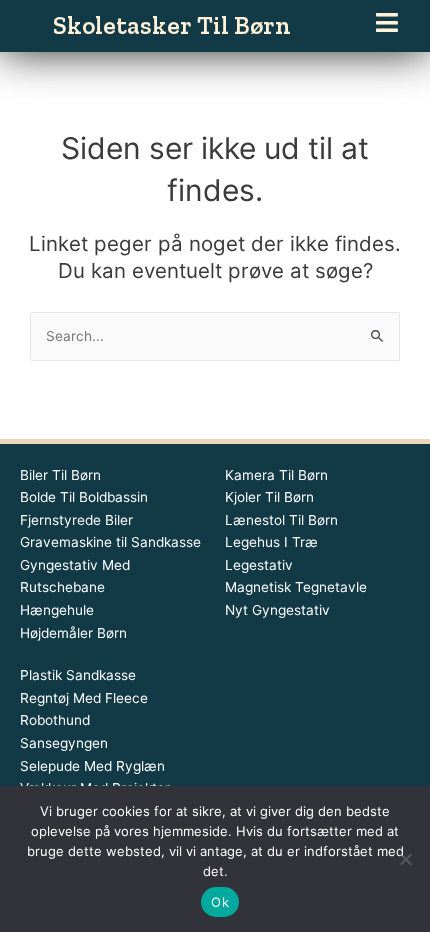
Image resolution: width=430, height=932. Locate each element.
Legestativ (259, 565)
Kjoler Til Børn (269, 497)
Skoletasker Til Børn (172, 25)
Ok (220, 902)
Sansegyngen (64, 743)
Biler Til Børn (60, 475)
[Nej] (405, 859)
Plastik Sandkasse (78, 675)
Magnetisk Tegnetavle (296, 587)
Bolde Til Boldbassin (84, 497)
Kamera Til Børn (276, 475)
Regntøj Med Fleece (84, 698)
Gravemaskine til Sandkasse (110, 542)
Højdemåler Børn (73, 633)
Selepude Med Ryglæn (92, 766)
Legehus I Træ (271, 542)
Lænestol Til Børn (281, 520)
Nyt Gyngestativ (277, 610)
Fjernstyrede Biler (76, 520)
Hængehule (57, 610)
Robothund (55, 720)
